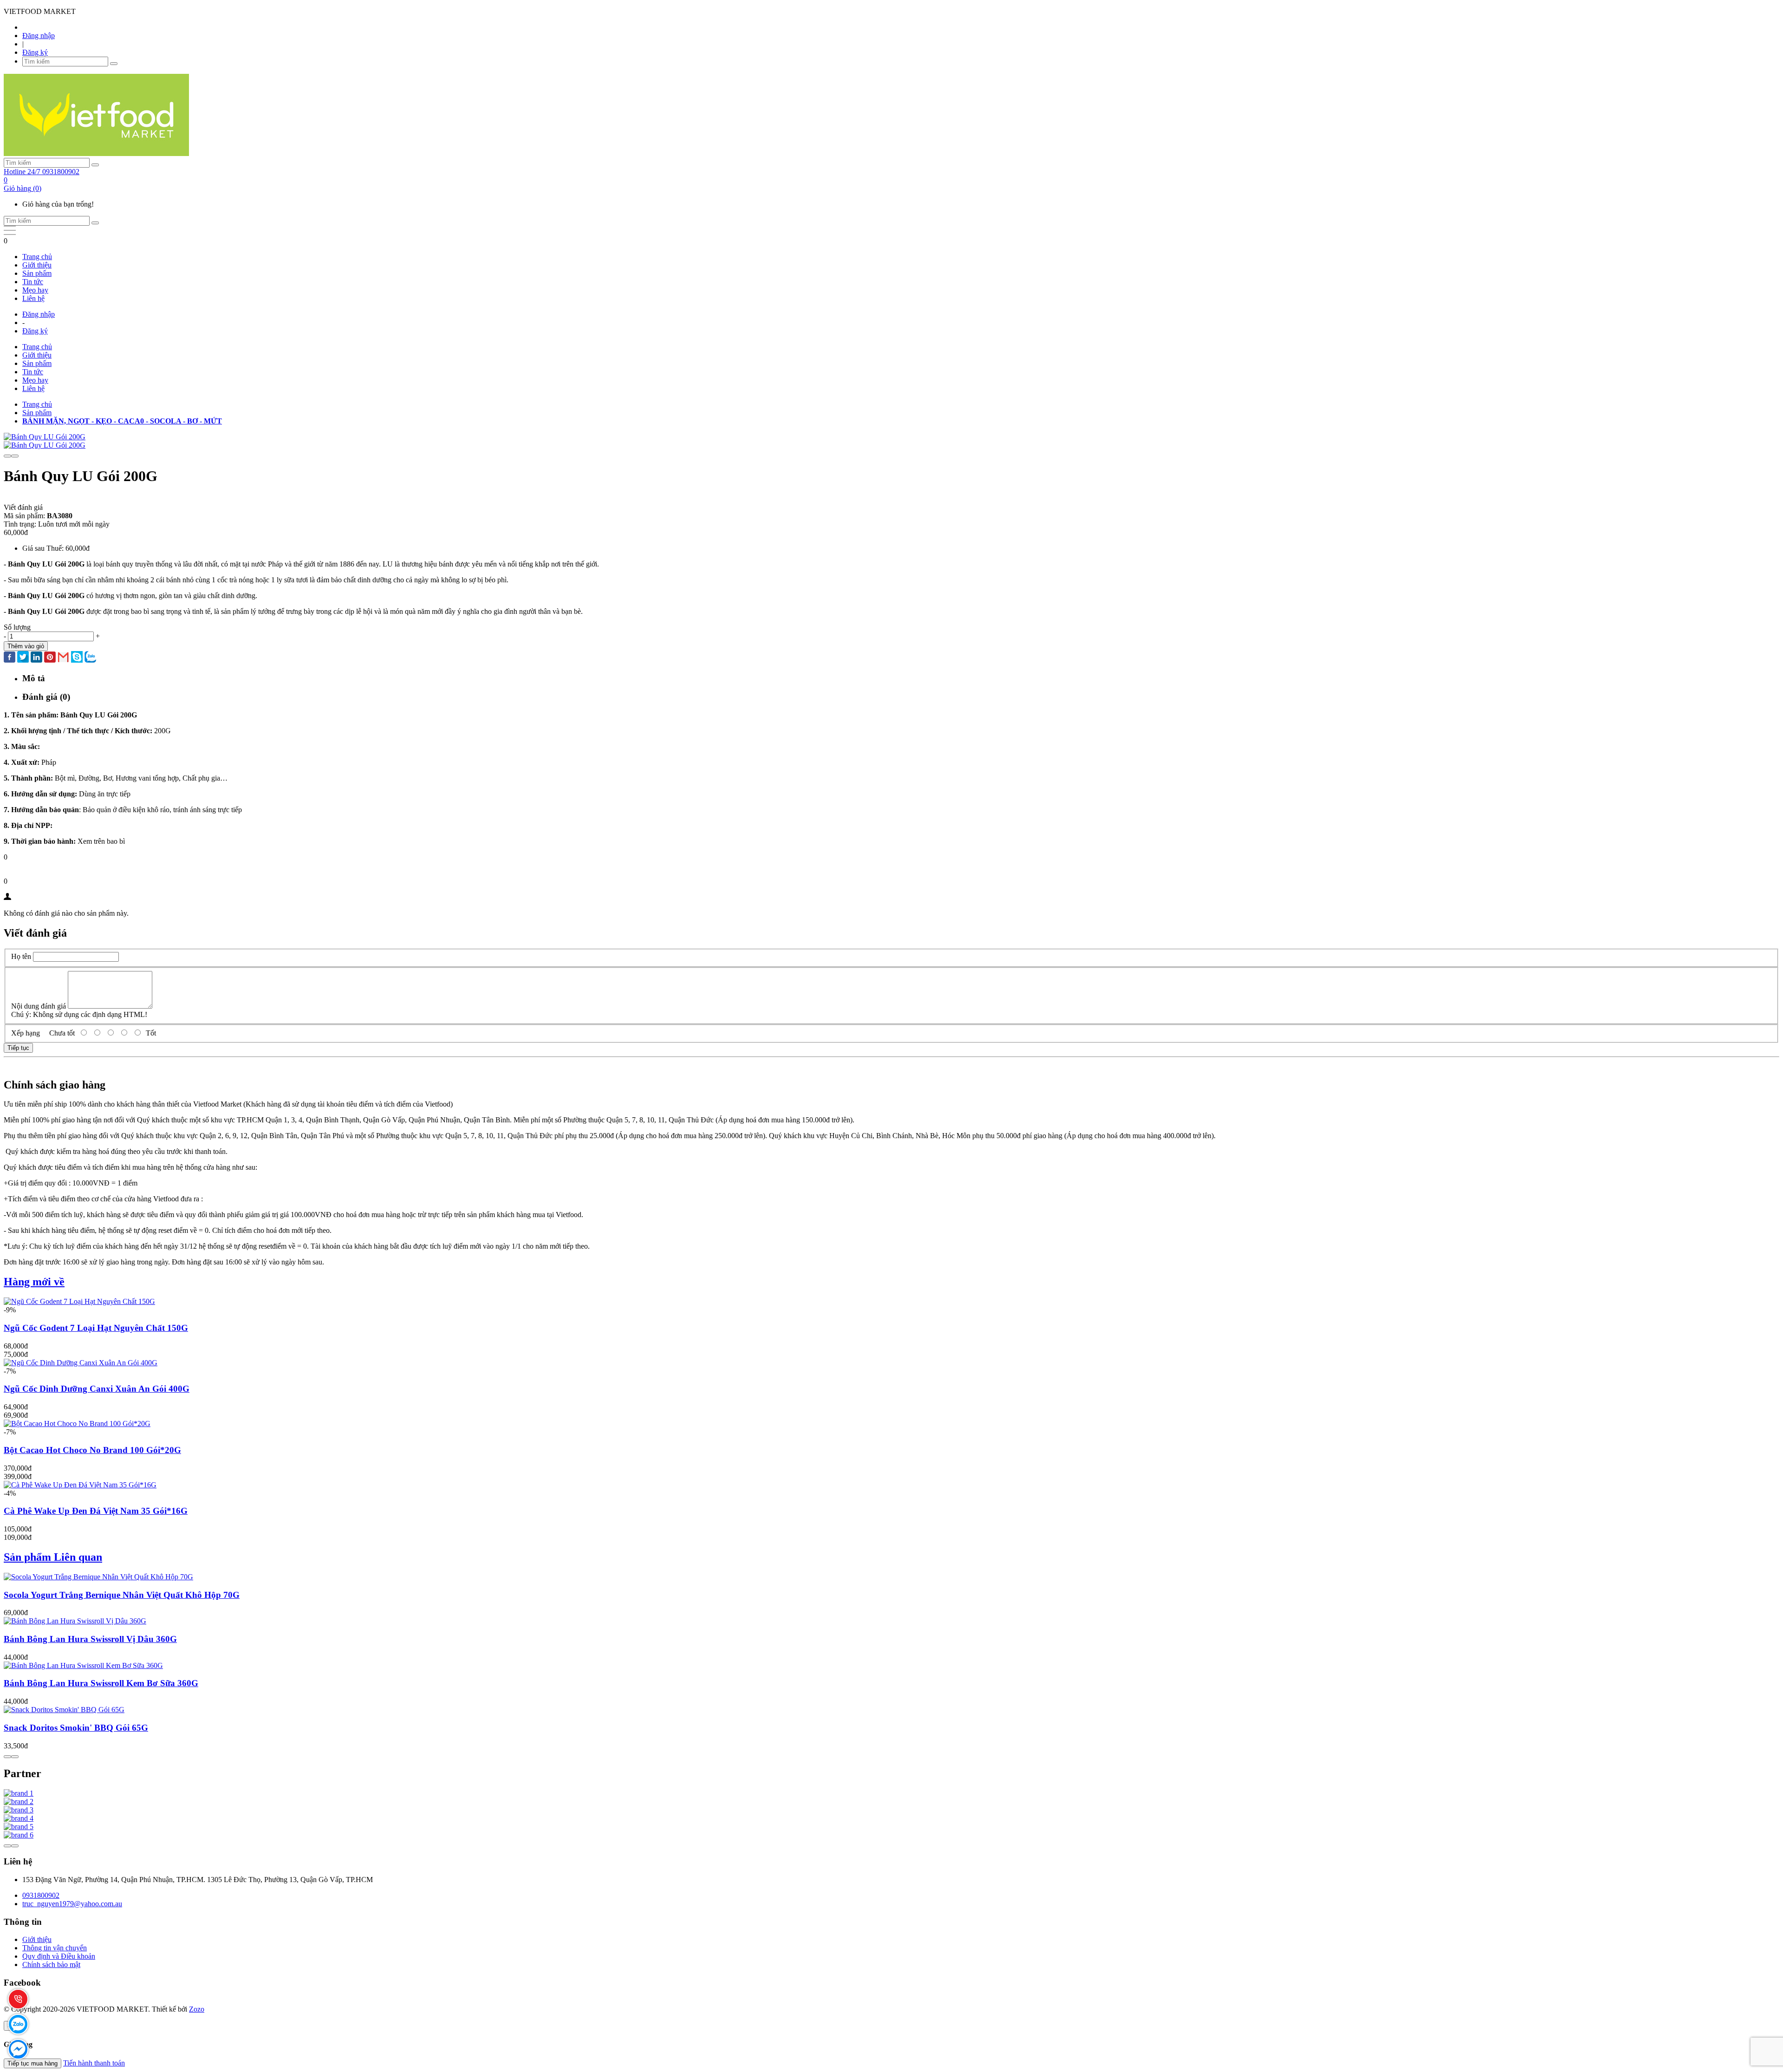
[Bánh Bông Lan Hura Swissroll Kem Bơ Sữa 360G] (83, 1665)
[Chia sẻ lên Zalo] (90, 658)
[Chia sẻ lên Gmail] (63, 658)
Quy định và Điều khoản (59, 1956)
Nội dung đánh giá (39, 1006)
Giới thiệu (37, 265)
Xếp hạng (26, 1033)
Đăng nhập (39, 36)
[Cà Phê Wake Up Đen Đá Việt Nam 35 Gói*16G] (80, 1485)
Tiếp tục (18, 1048)
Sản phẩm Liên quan (53, 1557)
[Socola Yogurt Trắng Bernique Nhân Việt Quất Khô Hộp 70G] (98, 1577)
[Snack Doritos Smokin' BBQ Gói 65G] (64, 1710)
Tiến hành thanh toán (94, 2063)
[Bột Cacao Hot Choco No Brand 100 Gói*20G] (77, 1424)
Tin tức (33, 282)
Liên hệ (33, 298)
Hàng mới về (34, 1282)
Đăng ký (35, 52)
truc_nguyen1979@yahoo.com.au (72, 1904)
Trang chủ (37, 257)
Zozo (197, 2009)
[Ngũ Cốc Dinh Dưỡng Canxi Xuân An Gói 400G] (81, 1363)
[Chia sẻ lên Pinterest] (50, 658)
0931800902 (41, 1895)
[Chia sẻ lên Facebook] (10, 658)
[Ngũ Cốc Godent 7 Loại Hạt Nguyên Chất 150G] (79, 1301)
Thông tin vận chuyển (55, 1948)
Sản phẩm (37, 273)
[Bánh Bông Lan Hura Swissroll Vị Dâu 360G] (75, 1621)
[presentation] (7, 456)
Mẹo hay (35, 290)
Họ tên (21, 956)
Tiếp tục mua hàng (33, 2063)
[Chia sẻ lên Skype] (77, 658)
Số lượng (17, 627)
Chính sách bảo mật (51, 1964)
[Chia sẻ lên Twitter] (23, 658)
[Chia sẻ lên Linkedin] (36, 658)
